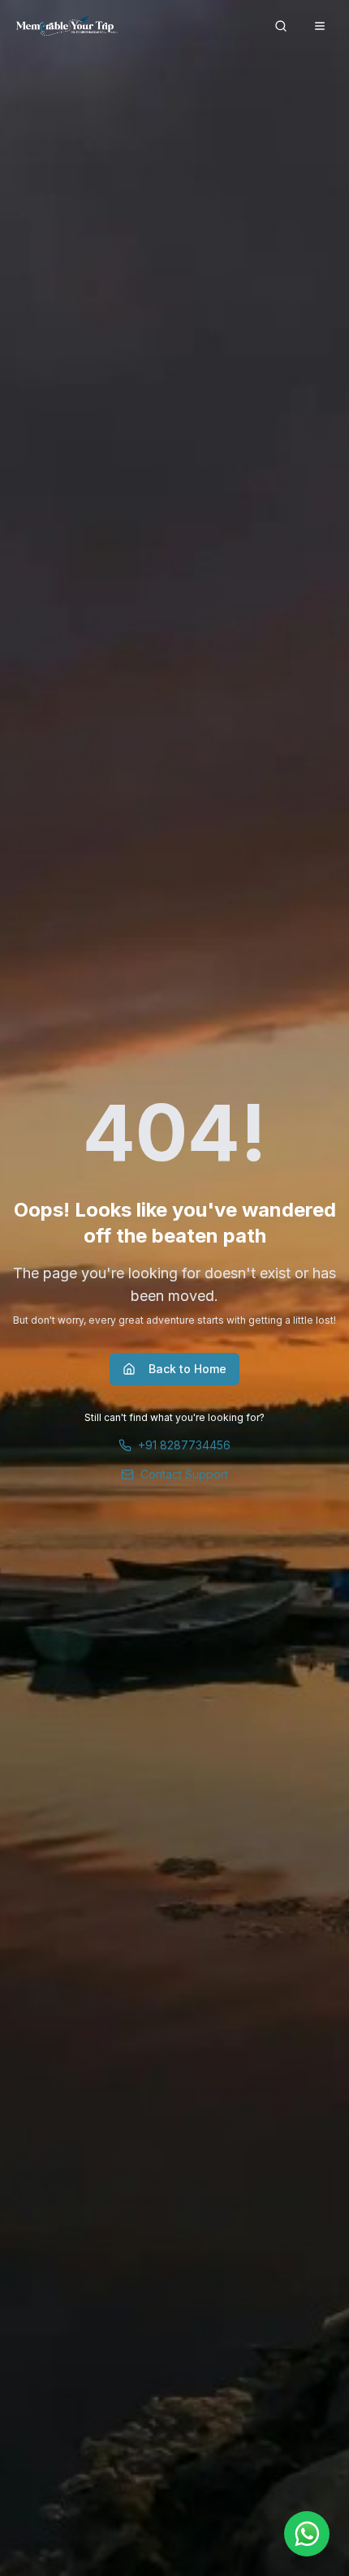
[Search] (281, 26)
